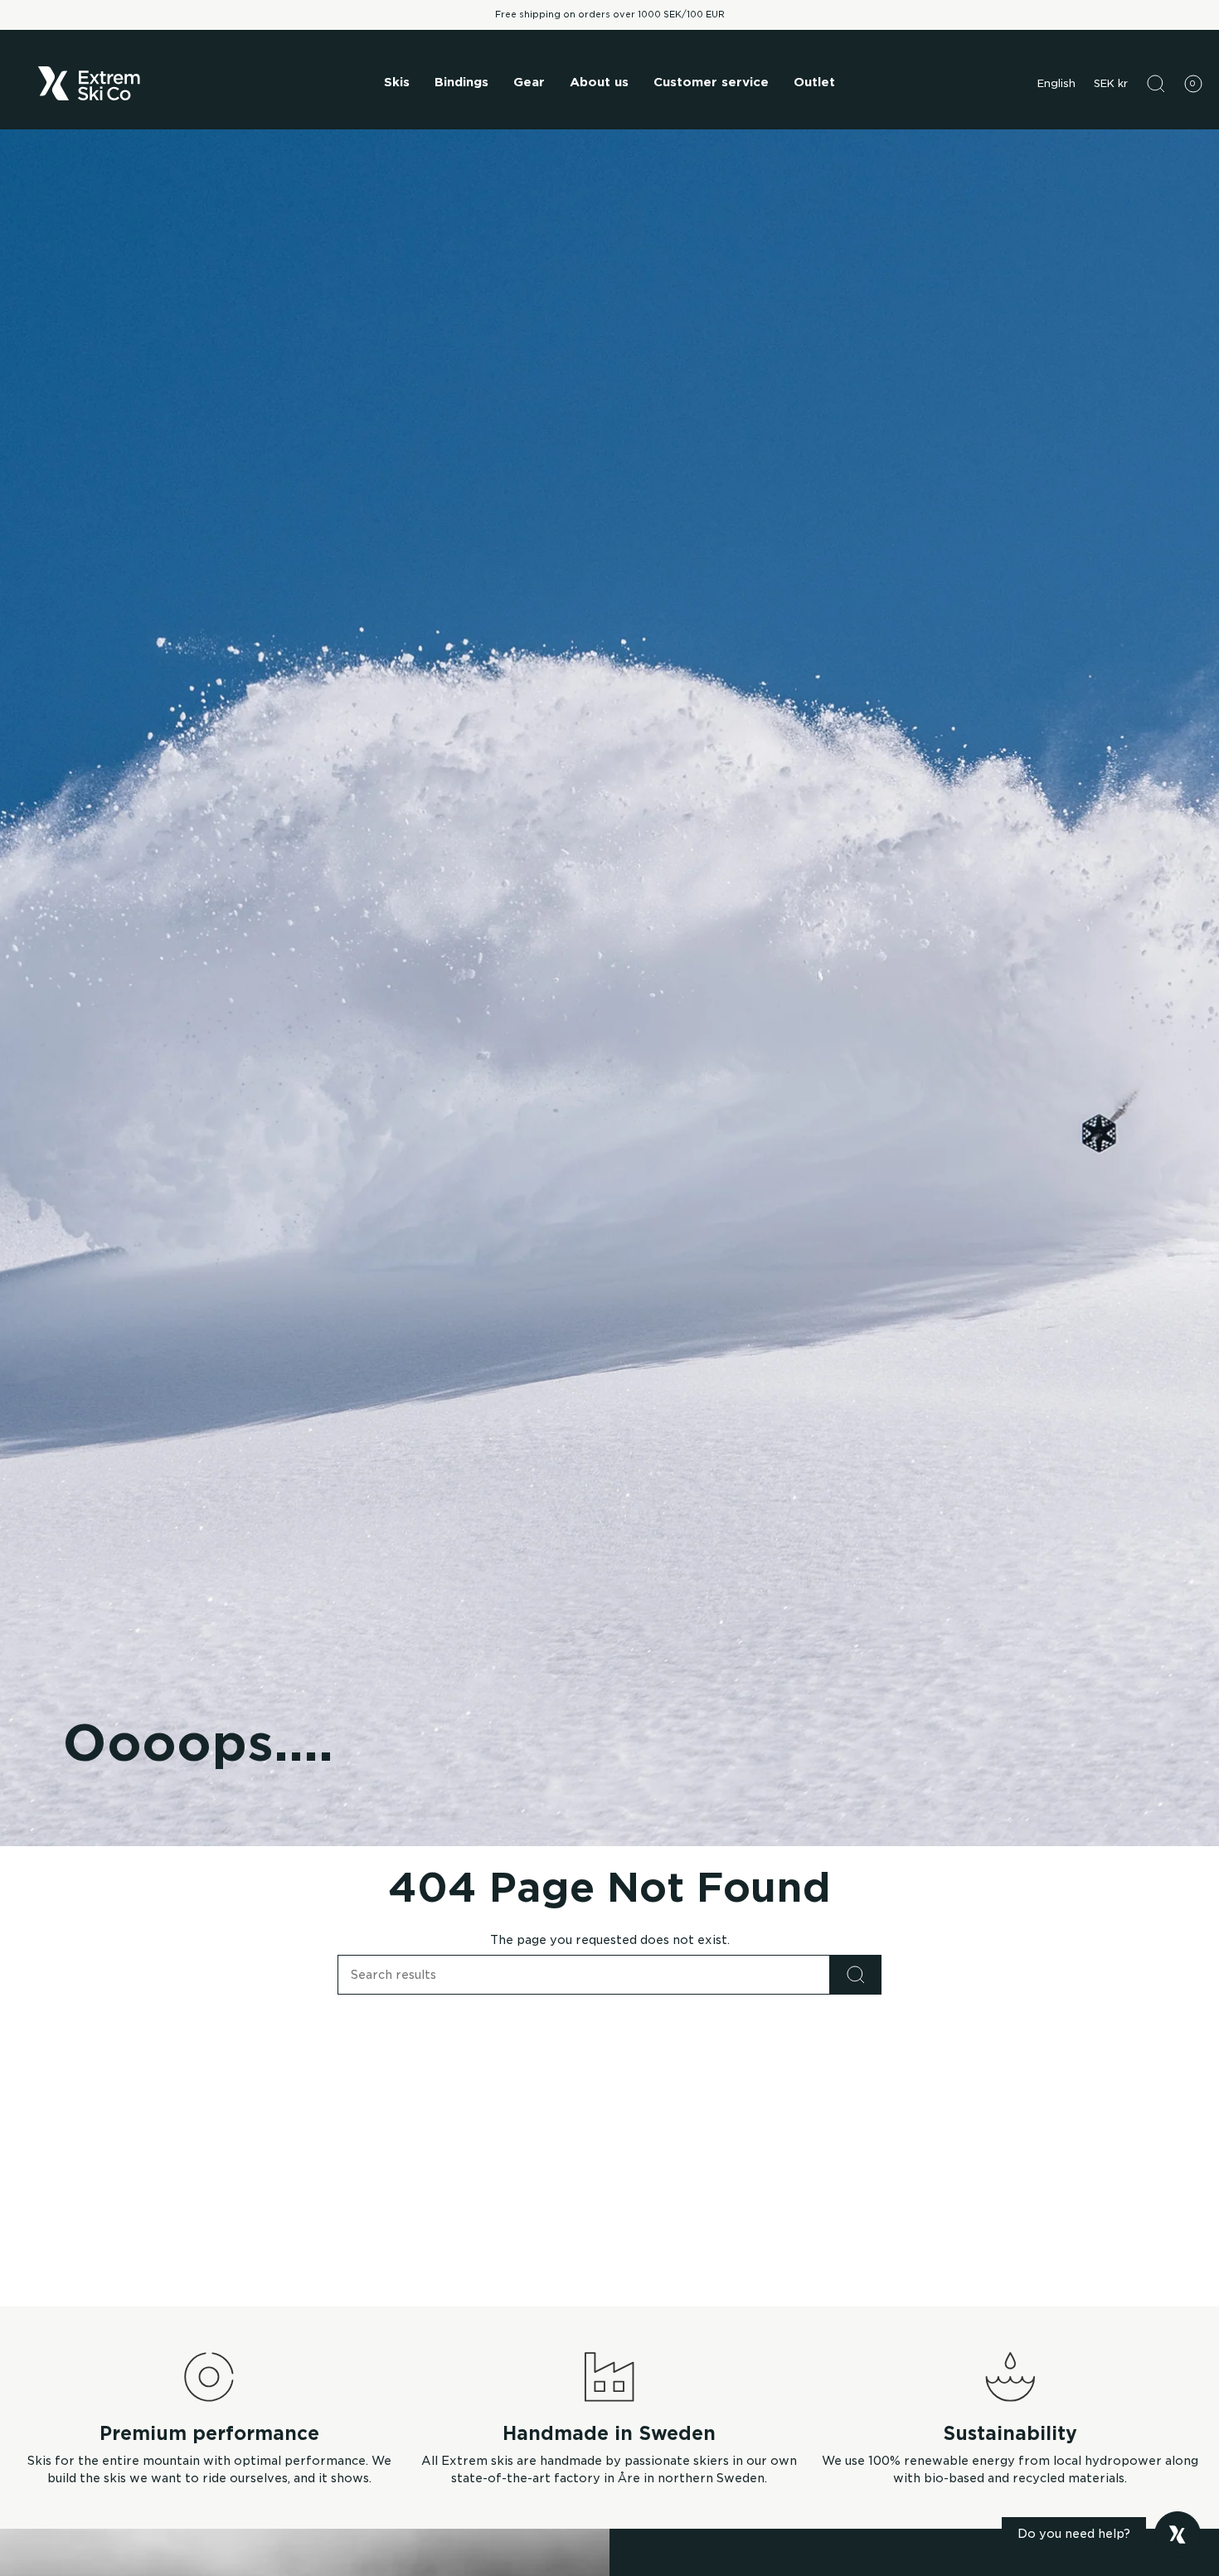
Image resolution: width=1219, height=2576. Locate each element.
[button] (397, 84)
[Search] (856, 1975)
